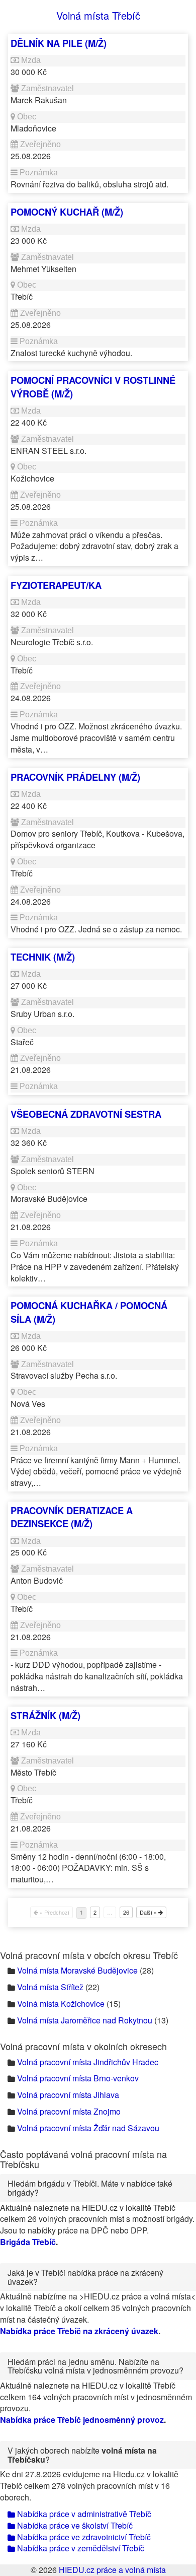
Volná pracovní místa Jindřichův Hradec (88, 2062)
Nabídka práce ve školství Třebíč (74, 2525)
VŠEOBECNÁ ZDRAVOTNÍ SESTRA (86, 1114)
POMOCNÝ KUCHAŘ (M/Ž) (67, 212)
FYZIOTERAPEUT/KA (56, 585)
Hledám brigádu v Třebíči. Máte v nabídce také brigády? (90, 2188)
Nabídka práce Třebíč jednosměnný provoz (82, 2420)
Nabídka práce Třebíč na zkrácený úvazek (79, 2331)
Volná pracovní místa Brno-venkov (78, 2078)
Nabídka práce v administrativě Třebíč (83, 2514)
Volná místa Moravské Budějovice (77, 1970)
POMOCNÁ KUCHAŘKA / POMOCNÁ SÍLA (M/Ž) (89, 1312)
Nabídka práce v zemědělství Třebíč (80, 2548)
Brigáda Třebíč (28, 2242)
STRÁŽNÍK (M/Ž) (45, 1715)
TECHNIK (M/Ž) (43, 957)
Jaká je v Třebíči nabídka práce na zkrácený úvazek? (85, 2277)
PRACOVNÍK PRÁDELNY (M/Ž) (75, 777)
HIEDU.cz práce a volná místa (112, 2570)
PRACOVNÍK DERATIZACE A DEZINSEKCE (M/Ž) (72, 1517)
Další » (149, 1912)
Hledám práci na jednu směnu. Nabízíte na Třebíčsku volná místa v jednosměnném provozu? (95, 2366)
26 (126, 1912)
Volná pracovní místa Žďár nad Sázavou (88, 2128)
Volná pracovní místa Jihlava (68, 2095)
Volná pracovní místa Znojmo (69, 2111)
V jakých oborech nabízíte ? (82, 2455)
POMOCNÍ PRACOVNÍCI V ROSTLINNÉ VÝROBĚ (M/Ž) (93, 387)
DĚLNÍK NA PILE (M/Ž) (59, 43)
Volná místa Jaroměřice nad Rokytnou (85, 2020)
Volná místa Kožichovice (61, 2004)
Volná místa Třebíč (98, 15)
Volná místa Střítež (50, 1987)
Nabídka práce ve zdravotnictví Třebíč (83, 2537)
